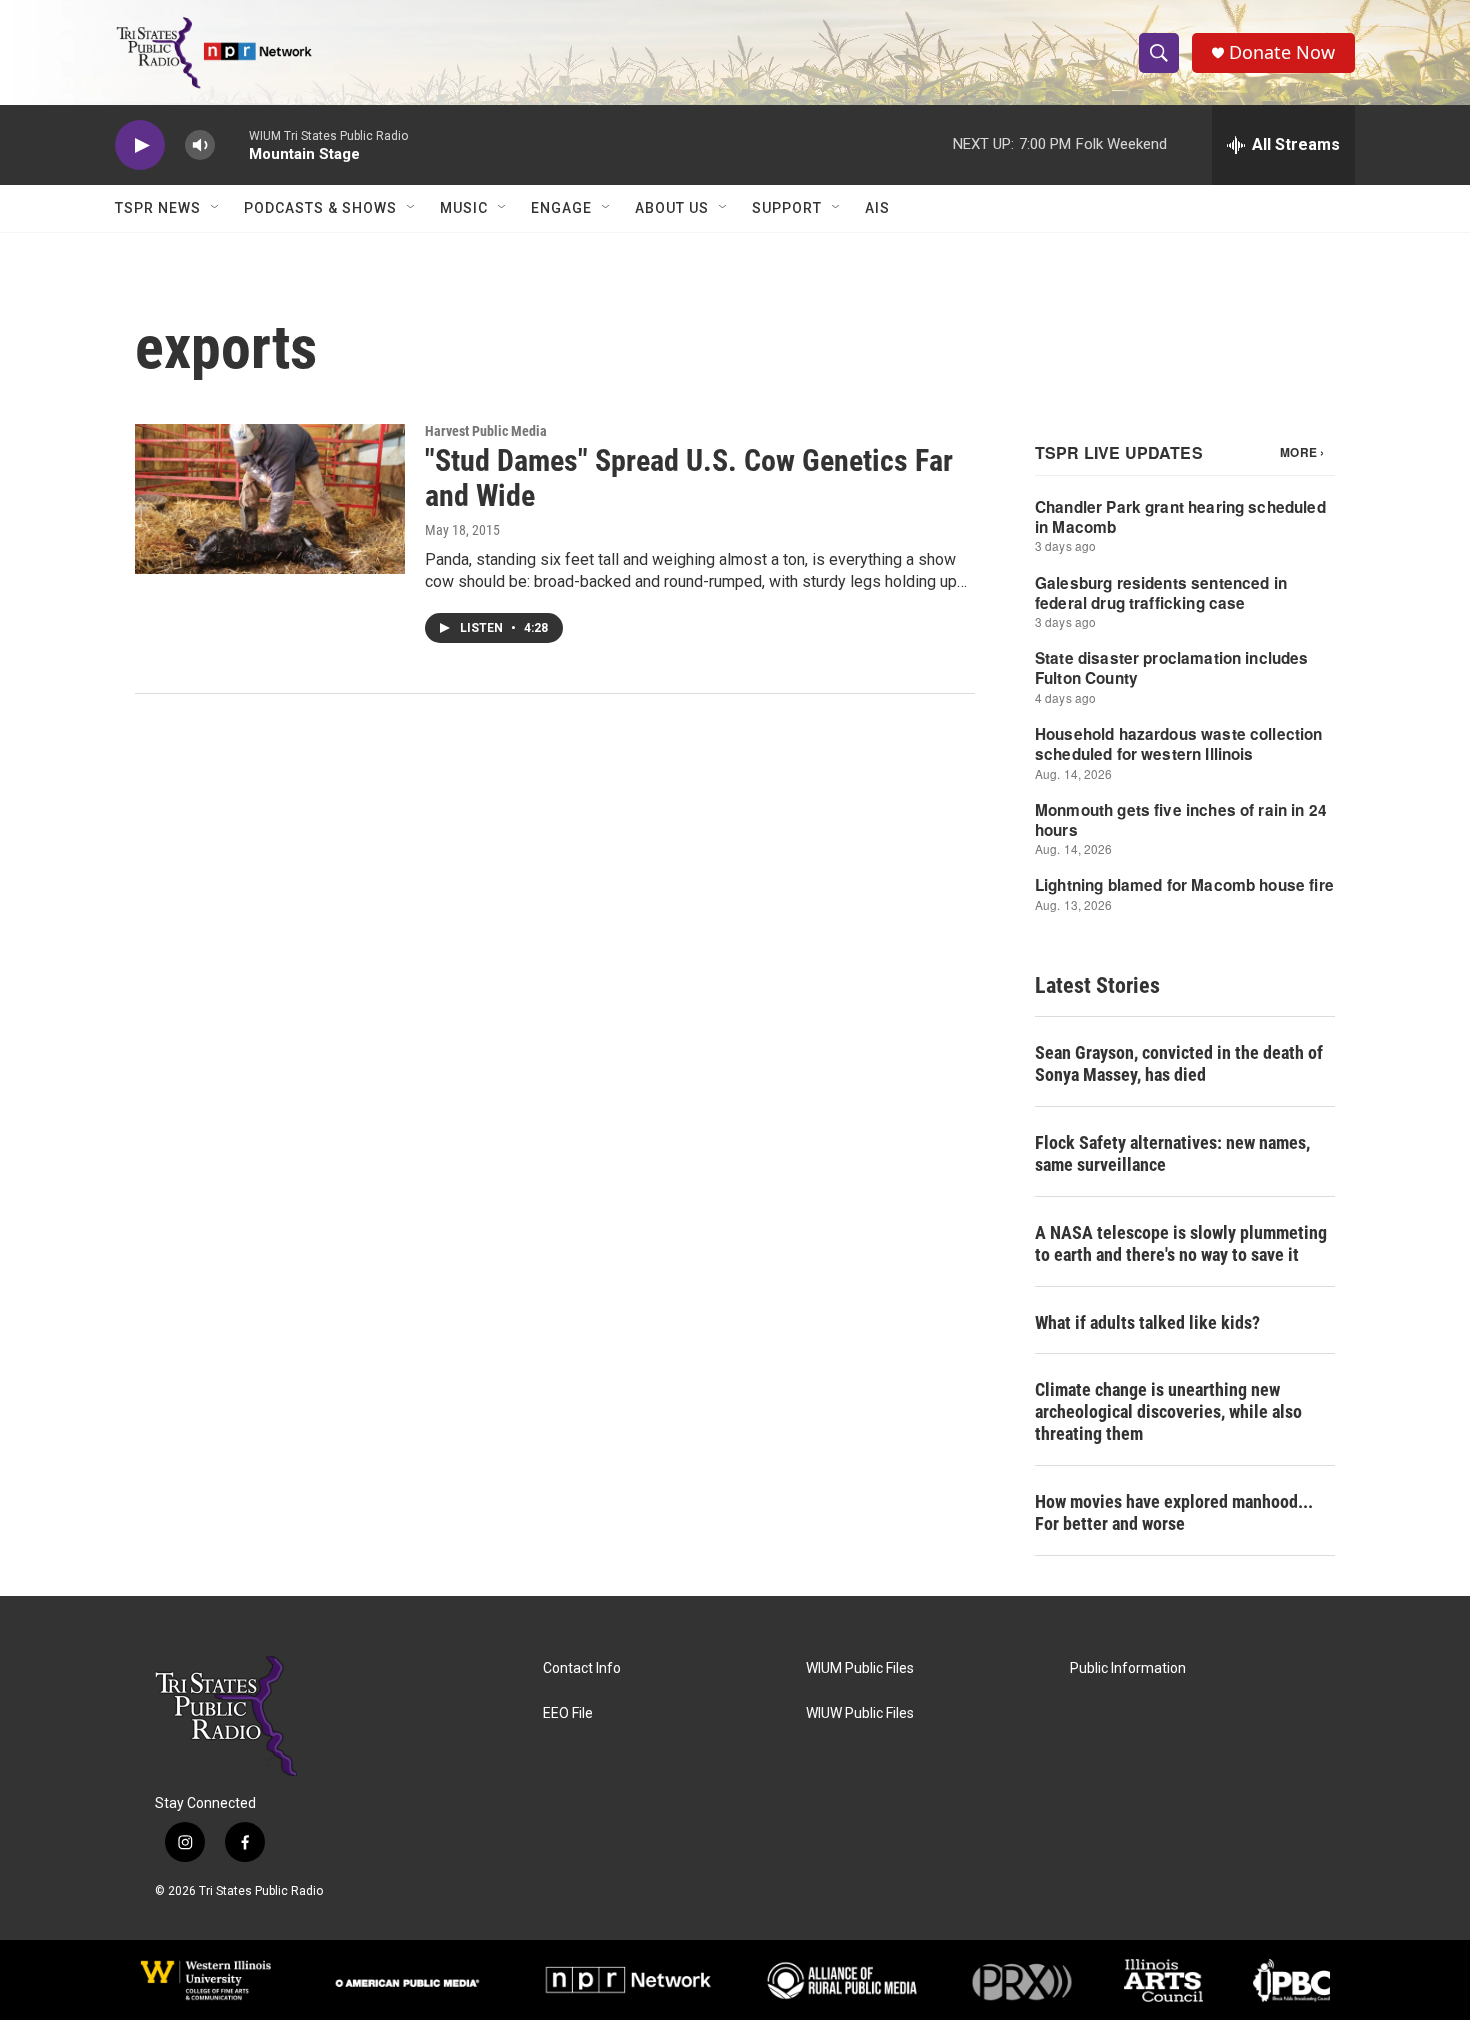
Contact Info (582, 1668)
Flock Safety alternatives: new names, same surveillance (1172, 1153)
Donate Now (1282, 52)
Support (787, 208)
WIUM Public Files (860, 1668)
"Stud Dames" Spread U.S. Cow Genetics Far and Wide (689, 478)
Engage (561, 208)
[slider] (232, 144)
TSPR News (158, 208)
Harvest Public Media (486, 431)
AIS (877, 208)
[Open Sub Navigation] (216, 208)
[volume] (200, 145)
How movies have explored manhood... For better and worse (1174, 1512)
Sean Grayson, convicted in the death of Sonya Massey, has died (1179, 1063)
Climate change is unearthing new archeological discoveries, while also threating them (1168, 1411)
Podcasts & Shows (320, 208)
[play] (140, 145)
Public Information (1128, 1668)
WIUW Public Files (860, 1713)
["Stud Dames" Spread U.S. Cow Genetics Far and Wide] (270, 499)
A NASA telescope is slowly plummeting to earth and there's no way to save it (1181, 1243)
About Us (672, 208)
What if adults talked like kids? (1147, 1322)
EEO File (568, 1713)
